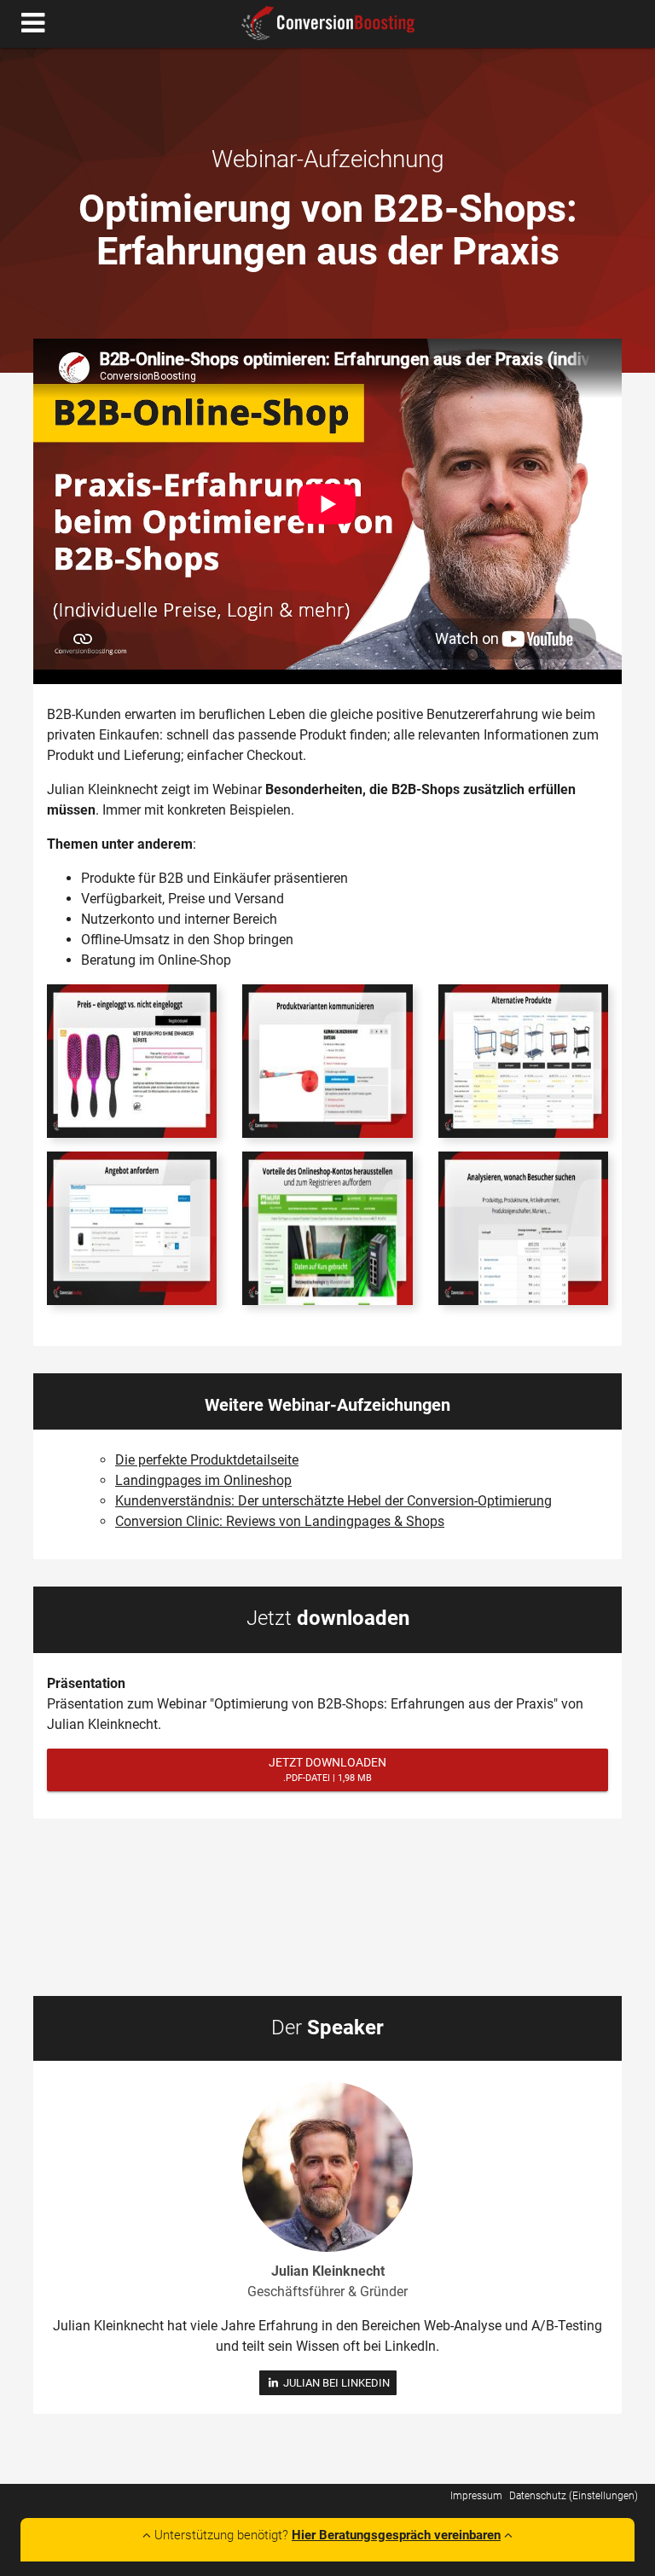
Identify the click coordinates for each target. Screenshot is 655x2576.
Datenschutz (538, 2495)
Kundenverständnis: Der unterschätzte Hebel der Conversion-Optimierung (333, 1501)
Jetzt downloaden (327, 1770)
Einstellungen (603, 2495)
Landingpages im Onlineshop (203, 1480)
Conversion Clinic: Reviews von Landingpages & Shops (280, 1521)
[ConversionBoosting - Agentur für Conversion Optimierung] (328, 24)
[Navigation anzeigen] (33, 24)
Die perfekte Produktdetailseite (207, 1460)
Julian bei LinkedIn (334, 2383)
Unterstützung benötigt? (326, 2535)
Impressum (476, 2495)
